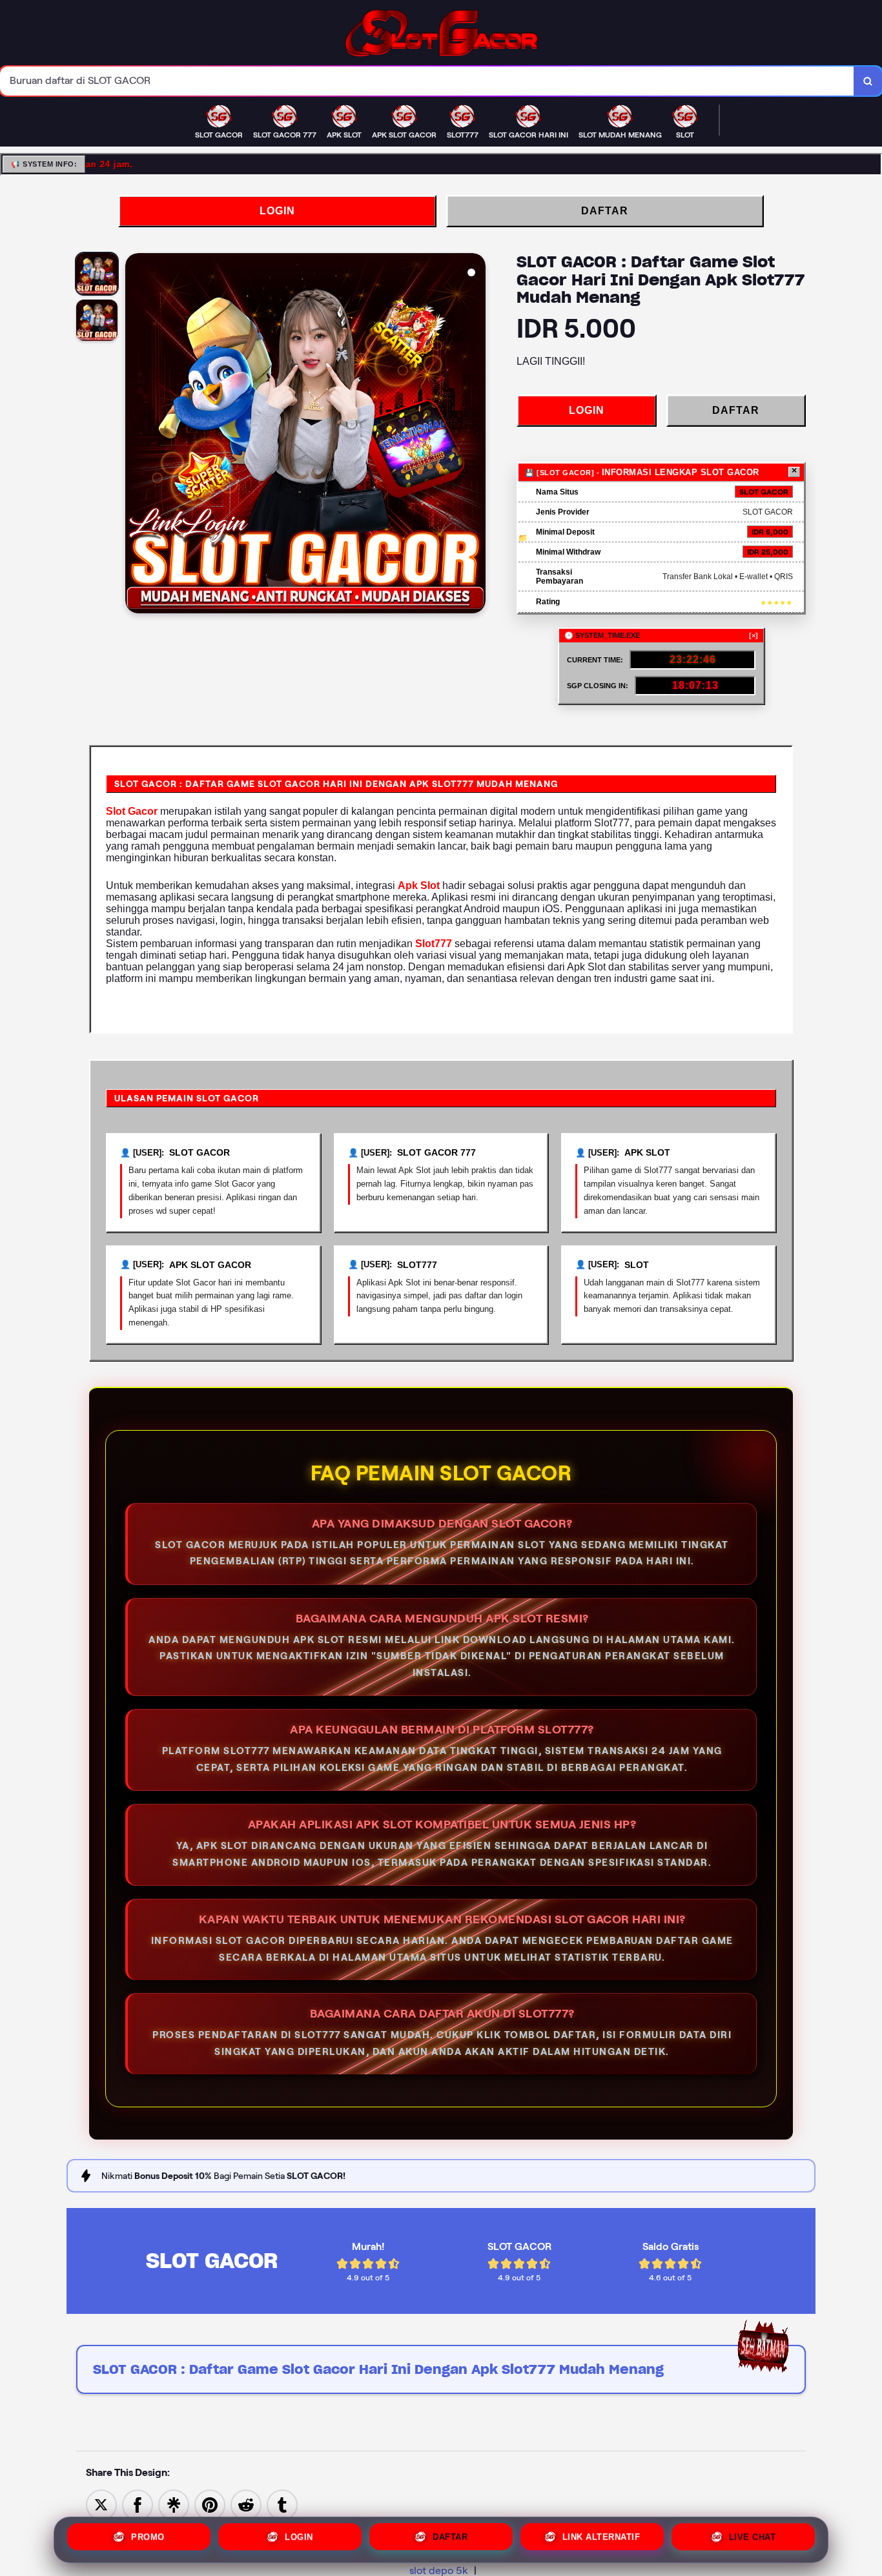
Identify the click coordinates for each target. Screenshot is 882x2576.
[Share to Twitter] (101, 2504)
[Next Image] (475, 435)
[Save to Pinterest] (210, 2504)
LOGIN (277, 211)
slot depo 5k (439, 2571)
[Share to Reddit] (246, 2504)
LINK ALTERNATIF (601, 2540)
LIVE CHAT (753, 2540)
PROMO (148, 2540)
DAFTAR (605, 211)
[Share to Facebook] (138, 2504)
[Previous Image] (136, 435)
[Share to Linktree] (174, 2504)
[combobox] (427, 81)
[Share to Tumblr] (282, 2504)
